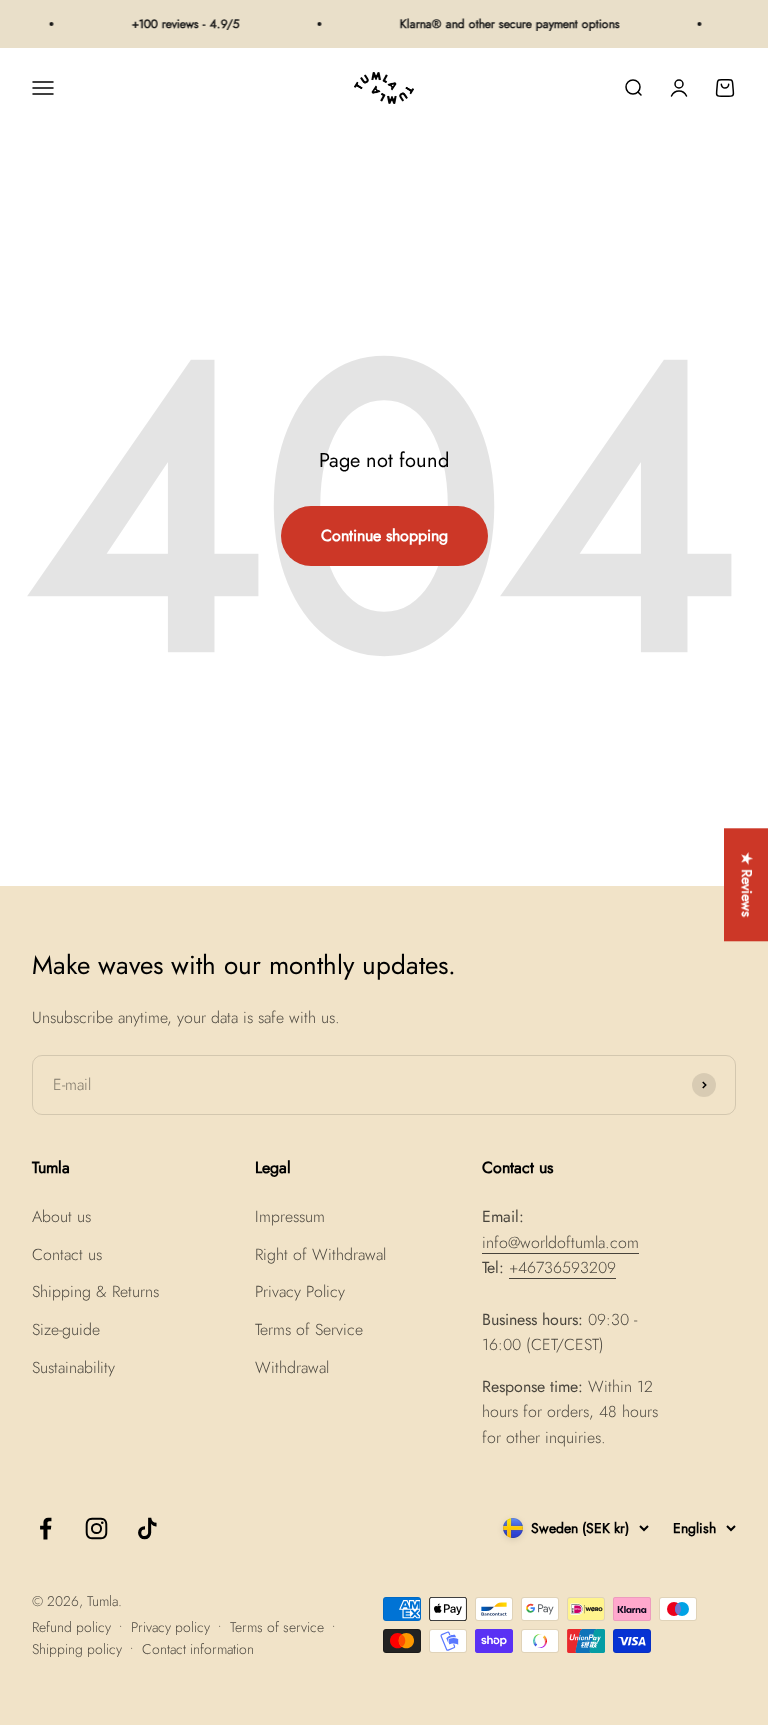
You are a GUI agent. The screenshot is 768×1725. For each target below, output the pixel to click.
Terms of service (277, 1627)
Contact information (198, 1649)
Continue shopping (384, 535)
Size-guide (66, 1329)
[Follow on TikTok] (147, 1528)
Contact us (67, 1254)
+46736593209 (562, 1267)
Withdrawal (292, 1367)
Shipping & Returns (95, 1291)
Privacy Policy (300, 1291)
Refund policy (71, 1627)
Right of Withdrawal (320, 1254)
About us (61, 1216)
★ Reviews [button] (747, 884)
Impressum (290, 1216)
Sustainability (73, 1367)
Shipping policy (77, 1649)
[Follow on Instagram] (96, 1528)
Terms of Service (309, 1329)
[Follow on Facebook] (45, 1528)
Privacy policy (170, 1627)
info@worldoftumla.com (560, 1242)
